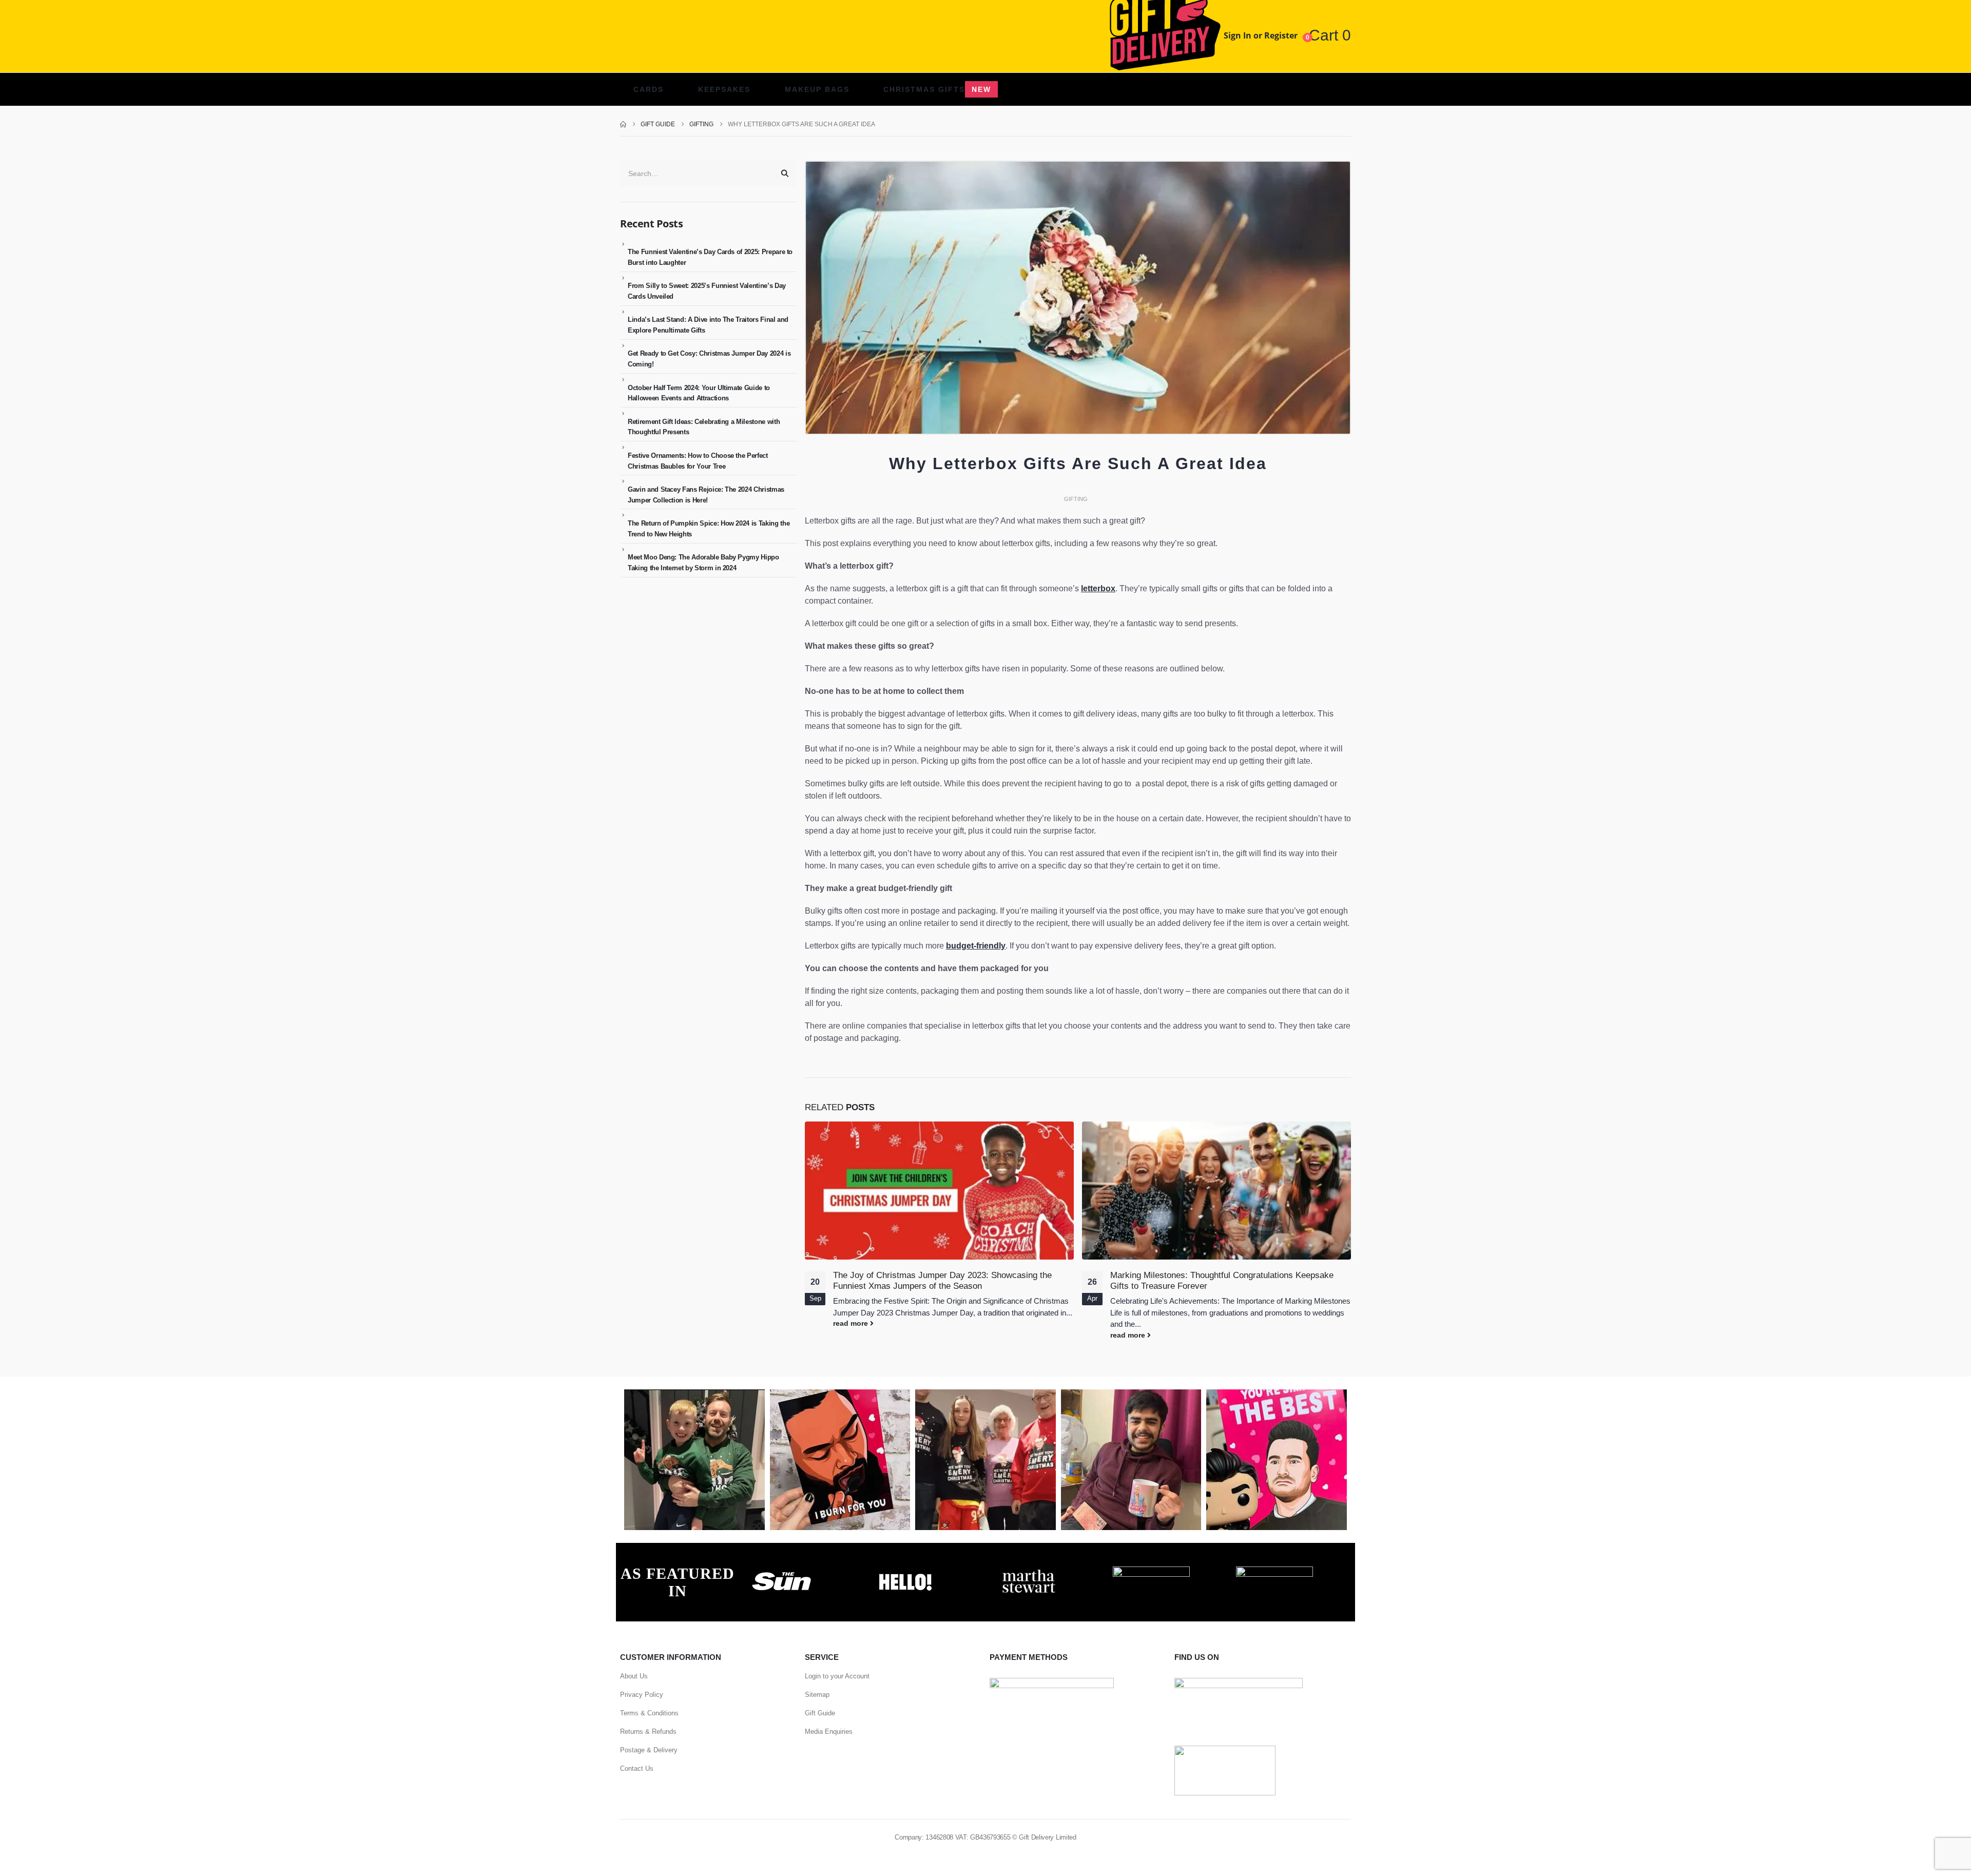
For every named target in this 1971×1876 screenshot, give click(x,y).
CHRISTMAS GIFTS (937, 89)
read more (852, 1323)
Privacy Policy (642, 1695)
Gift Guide (820, 1713)
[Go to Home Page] (623, 124)
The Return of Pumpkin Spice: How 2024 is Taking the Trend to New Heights (709, 529)
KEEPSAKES (724, 89)
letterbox (1098, 588)
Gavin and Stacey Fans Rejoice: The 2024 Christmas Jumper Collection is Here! (706, 495)
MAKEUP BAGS (817, 89)
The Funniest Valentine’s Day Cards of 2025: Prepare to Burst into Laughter (710, 257)
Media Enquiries (829, 1732)
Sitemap (817, 1695)
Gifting (1076, 499)
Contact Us (637, 1768)
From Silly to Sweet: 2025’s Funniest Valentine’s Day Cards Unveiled (707, 291)
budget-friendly (976, 946)
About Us (634, 1676)
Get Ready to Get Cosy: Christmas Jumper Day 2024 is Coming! (709, 359)
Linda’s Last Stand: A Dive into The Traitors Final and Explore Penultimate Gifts (708, 325)
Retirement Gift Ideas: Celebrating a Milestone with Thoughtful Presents (704, 427)
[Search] (785, 173)
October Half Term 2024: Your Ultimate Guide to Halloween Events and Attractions (699, 393)
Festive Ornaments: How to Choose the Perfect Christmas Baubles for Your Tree (698, 461)
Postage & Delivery (649, 1750)
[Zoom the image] (782, 1572)
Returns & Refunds (648, 1732)
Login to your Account (837, 1676)
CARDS (649, 89)
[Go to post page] (939, 1191)
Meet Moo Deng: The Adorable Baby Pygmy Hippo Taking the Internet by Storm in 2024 (703, 563)
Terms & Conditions (649, 1713)
